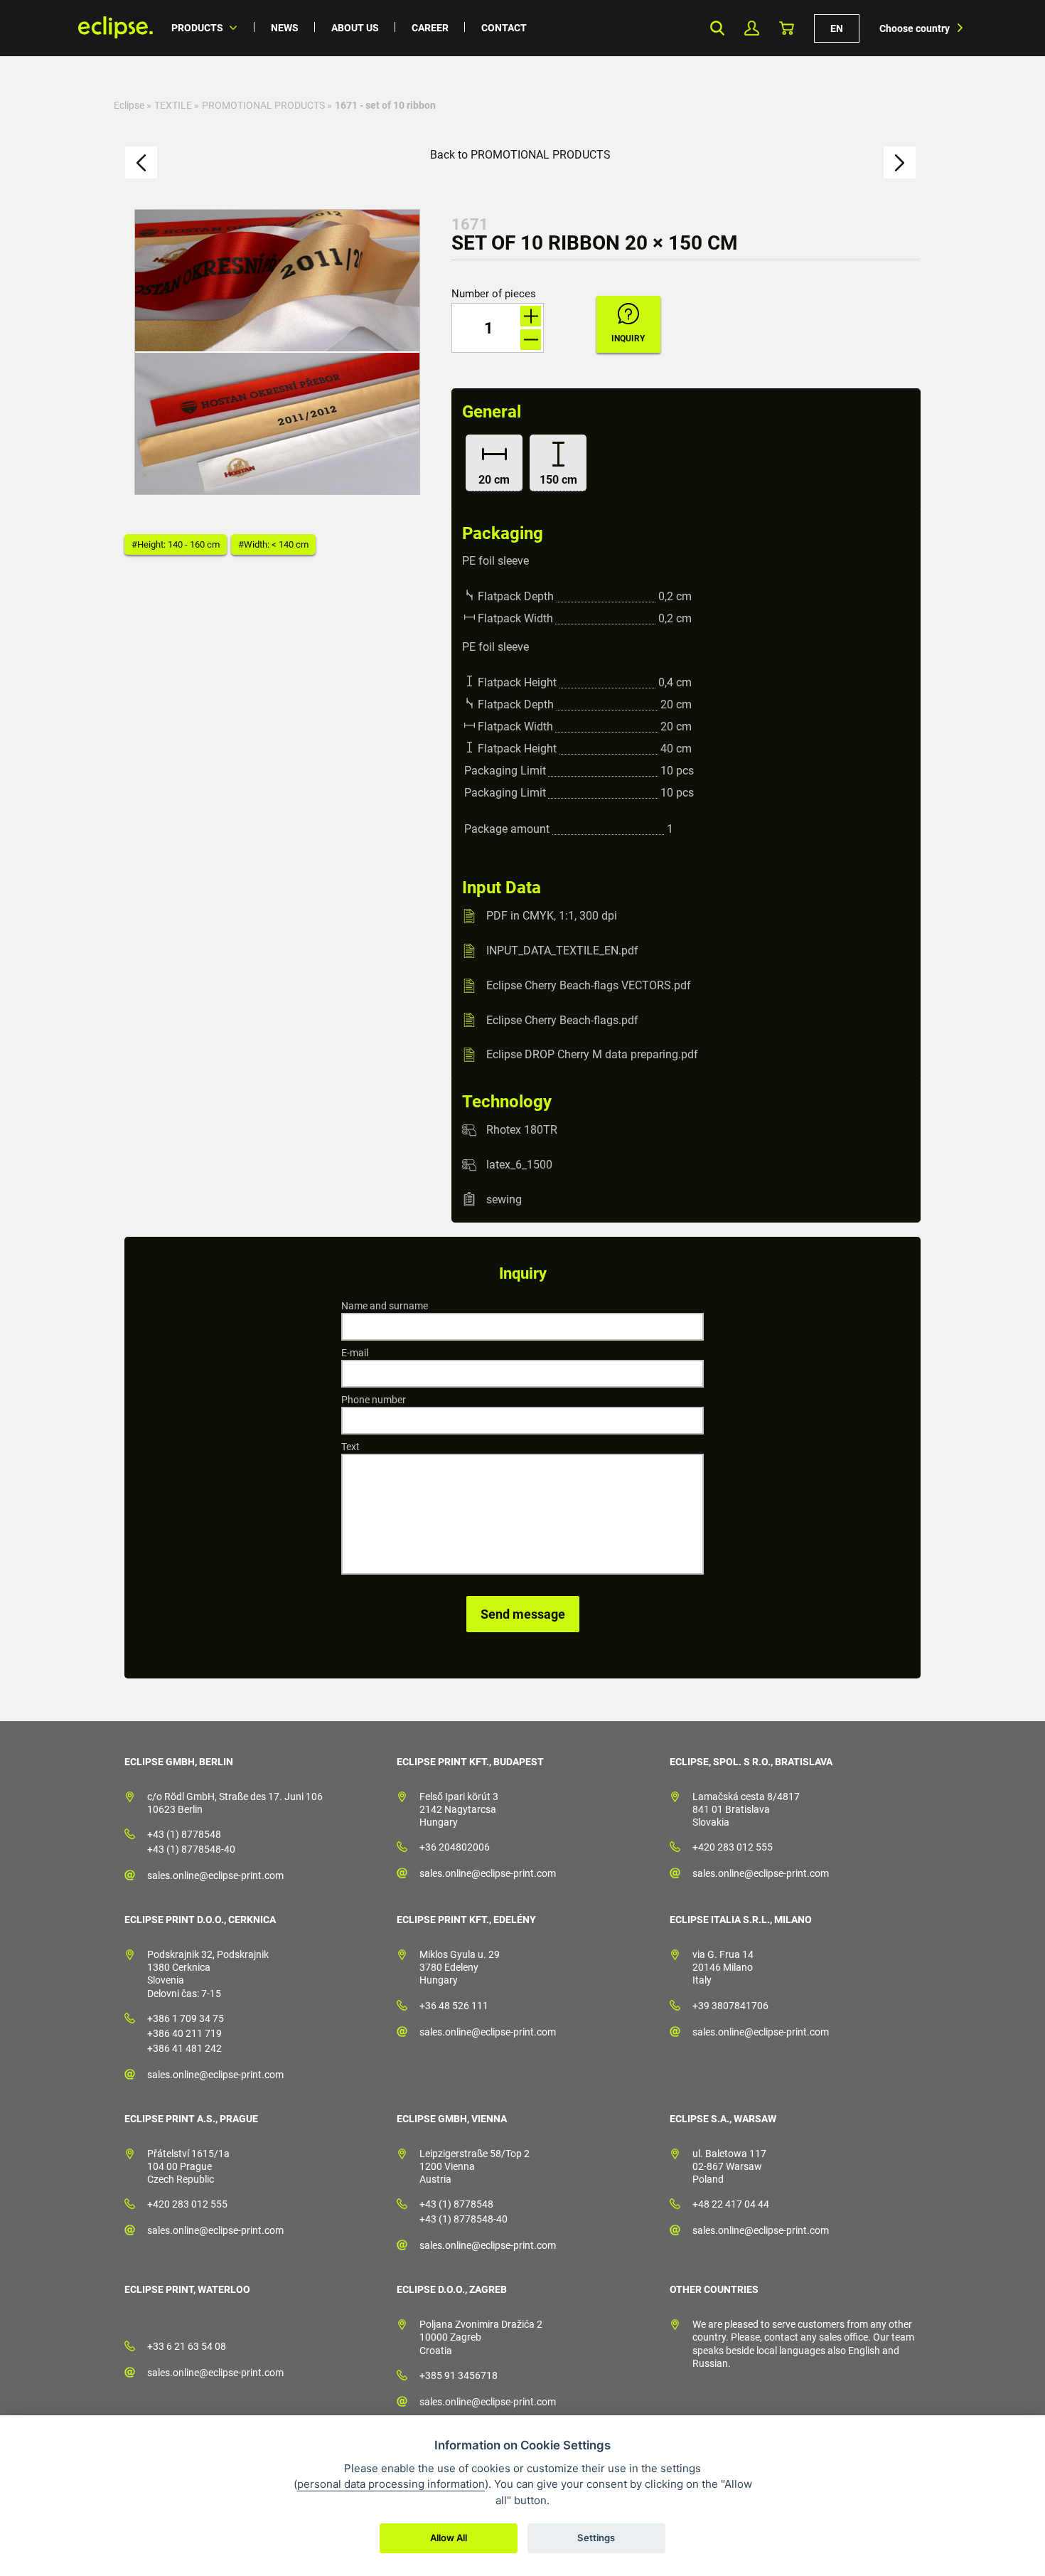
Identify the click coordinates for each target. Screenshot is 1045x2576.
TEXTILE (173, 105)
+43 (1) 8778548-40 (191, 1849)
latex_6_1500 (519, 1165)
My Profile (752, 28)
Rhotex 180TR (522, 1130)
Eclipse (129, 105)
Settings (596, 2538)
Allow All (449, 2538)
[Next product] (900, 163)
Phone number (374, 1400)
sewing (504, 1199)
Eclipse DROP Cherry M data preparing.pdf (592, 1054)
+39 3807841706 (730, 2006)
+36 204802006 (455, 1847)
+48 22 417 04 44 (731, 2204)
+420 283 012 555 (733, 1847)
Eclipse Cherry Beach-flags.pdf (562, 1020)
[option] (277, 352)
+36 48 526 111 (454, 2006)
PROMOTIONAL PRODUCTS (263, 105)
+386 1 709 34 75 (186, 2018)
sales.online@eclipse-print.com (215, 1875)
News (285, 28)
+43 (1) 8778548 (184, 1834)
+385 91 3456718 (459, 2375)
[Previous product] (141, 163)
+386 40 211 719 (184, 2033)
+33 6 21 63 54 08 (187, 2346)
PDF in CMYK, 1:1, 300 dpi (552, 916)
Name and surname (385, 1306)
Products (197, 28)
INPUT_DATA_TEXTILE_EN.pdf (562, 951)
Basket (787, 28)
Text (350, 1447)
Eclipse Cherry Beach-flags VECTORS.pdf (589, 985)
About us (355, 28)
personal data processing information (391, 2484)
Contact (504, 28)
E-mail (355, 1353)
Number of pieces (494, 294)
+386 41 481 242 (184, 2048)
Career (430, 28)
